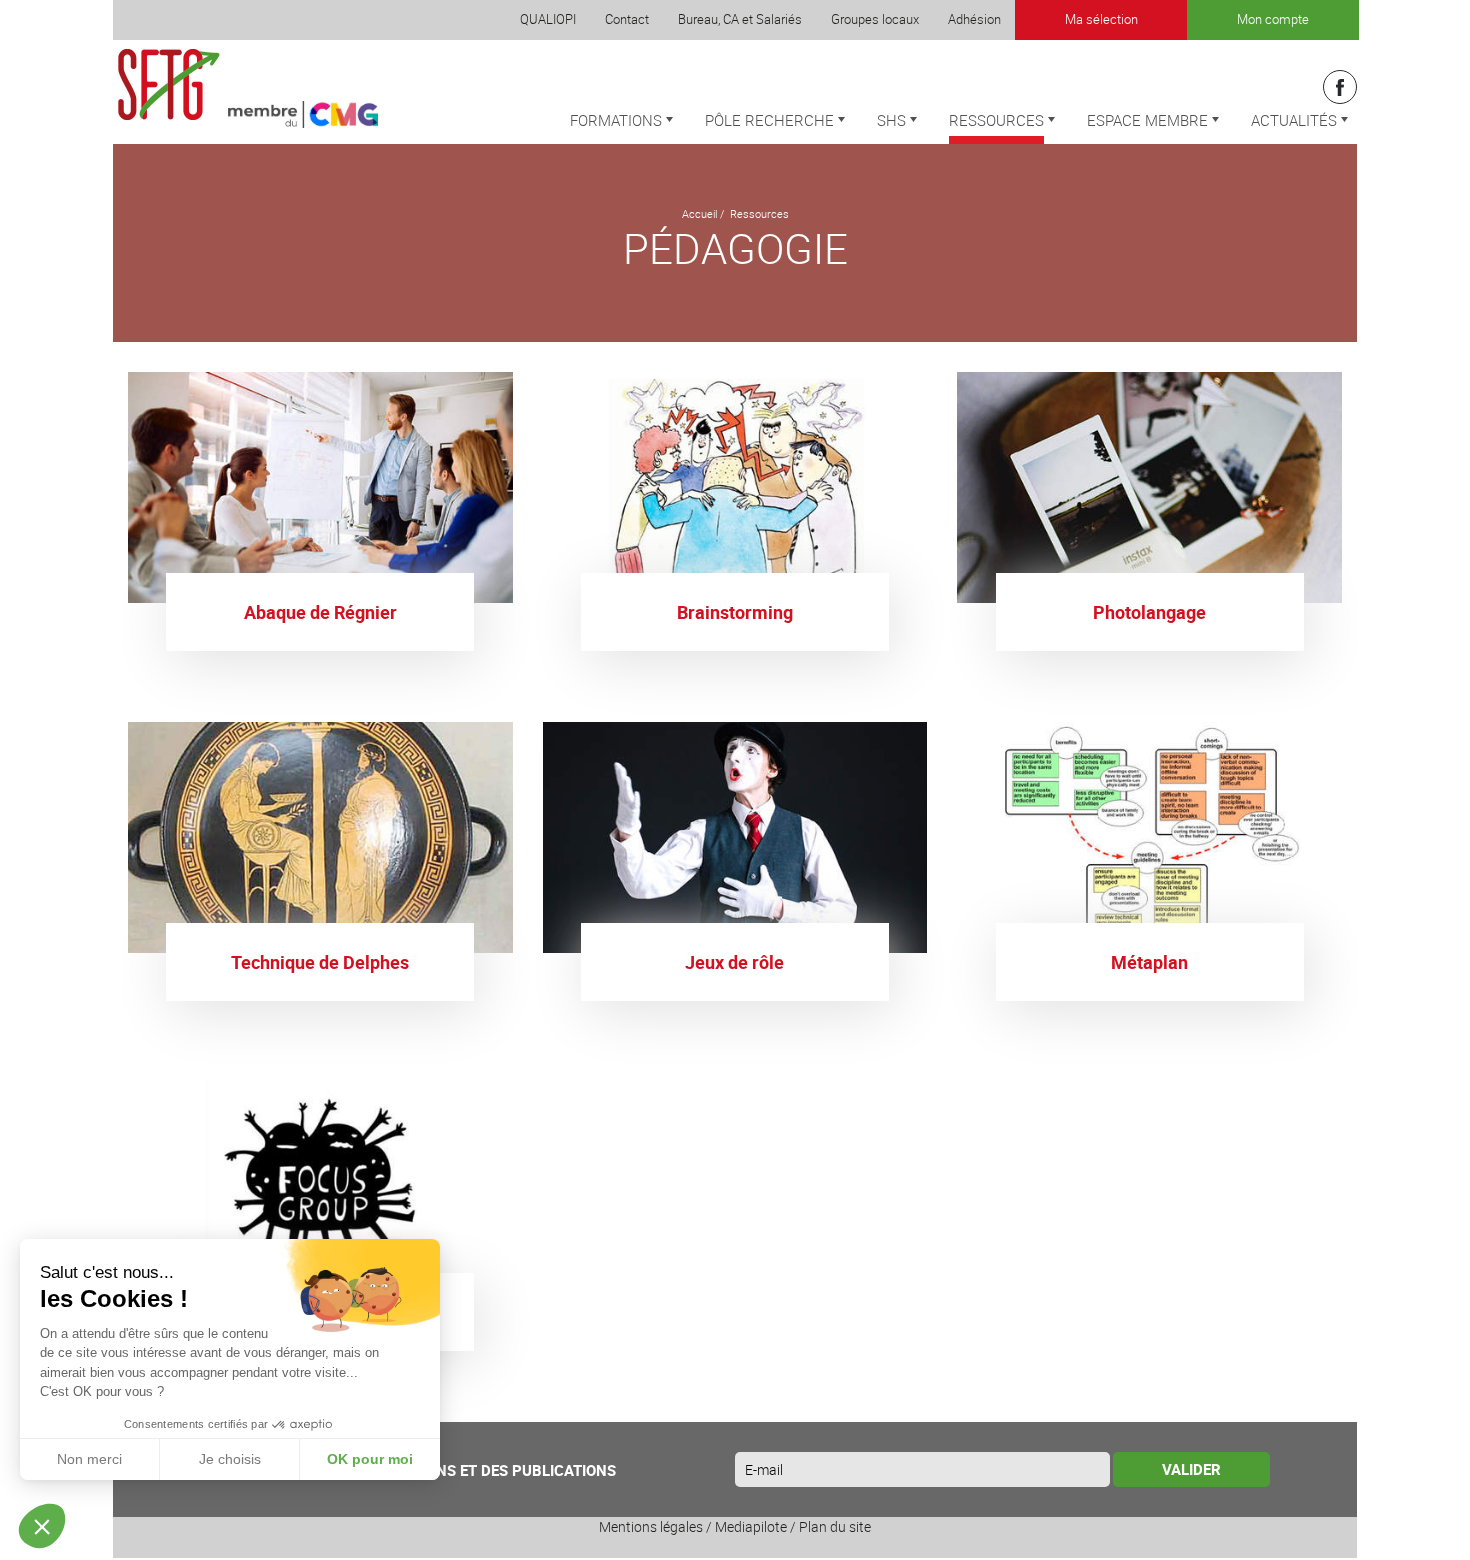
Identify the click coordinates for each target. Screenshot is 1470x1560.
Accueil (699, 213)
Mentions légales (651, 1526)
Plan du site (835, 1526)
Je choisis (230, 1459)
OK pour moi (370, 1459)
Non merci (89, 1459)
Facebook (1340, 87)
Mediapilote (751, 1526)
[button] (42, 1526)
